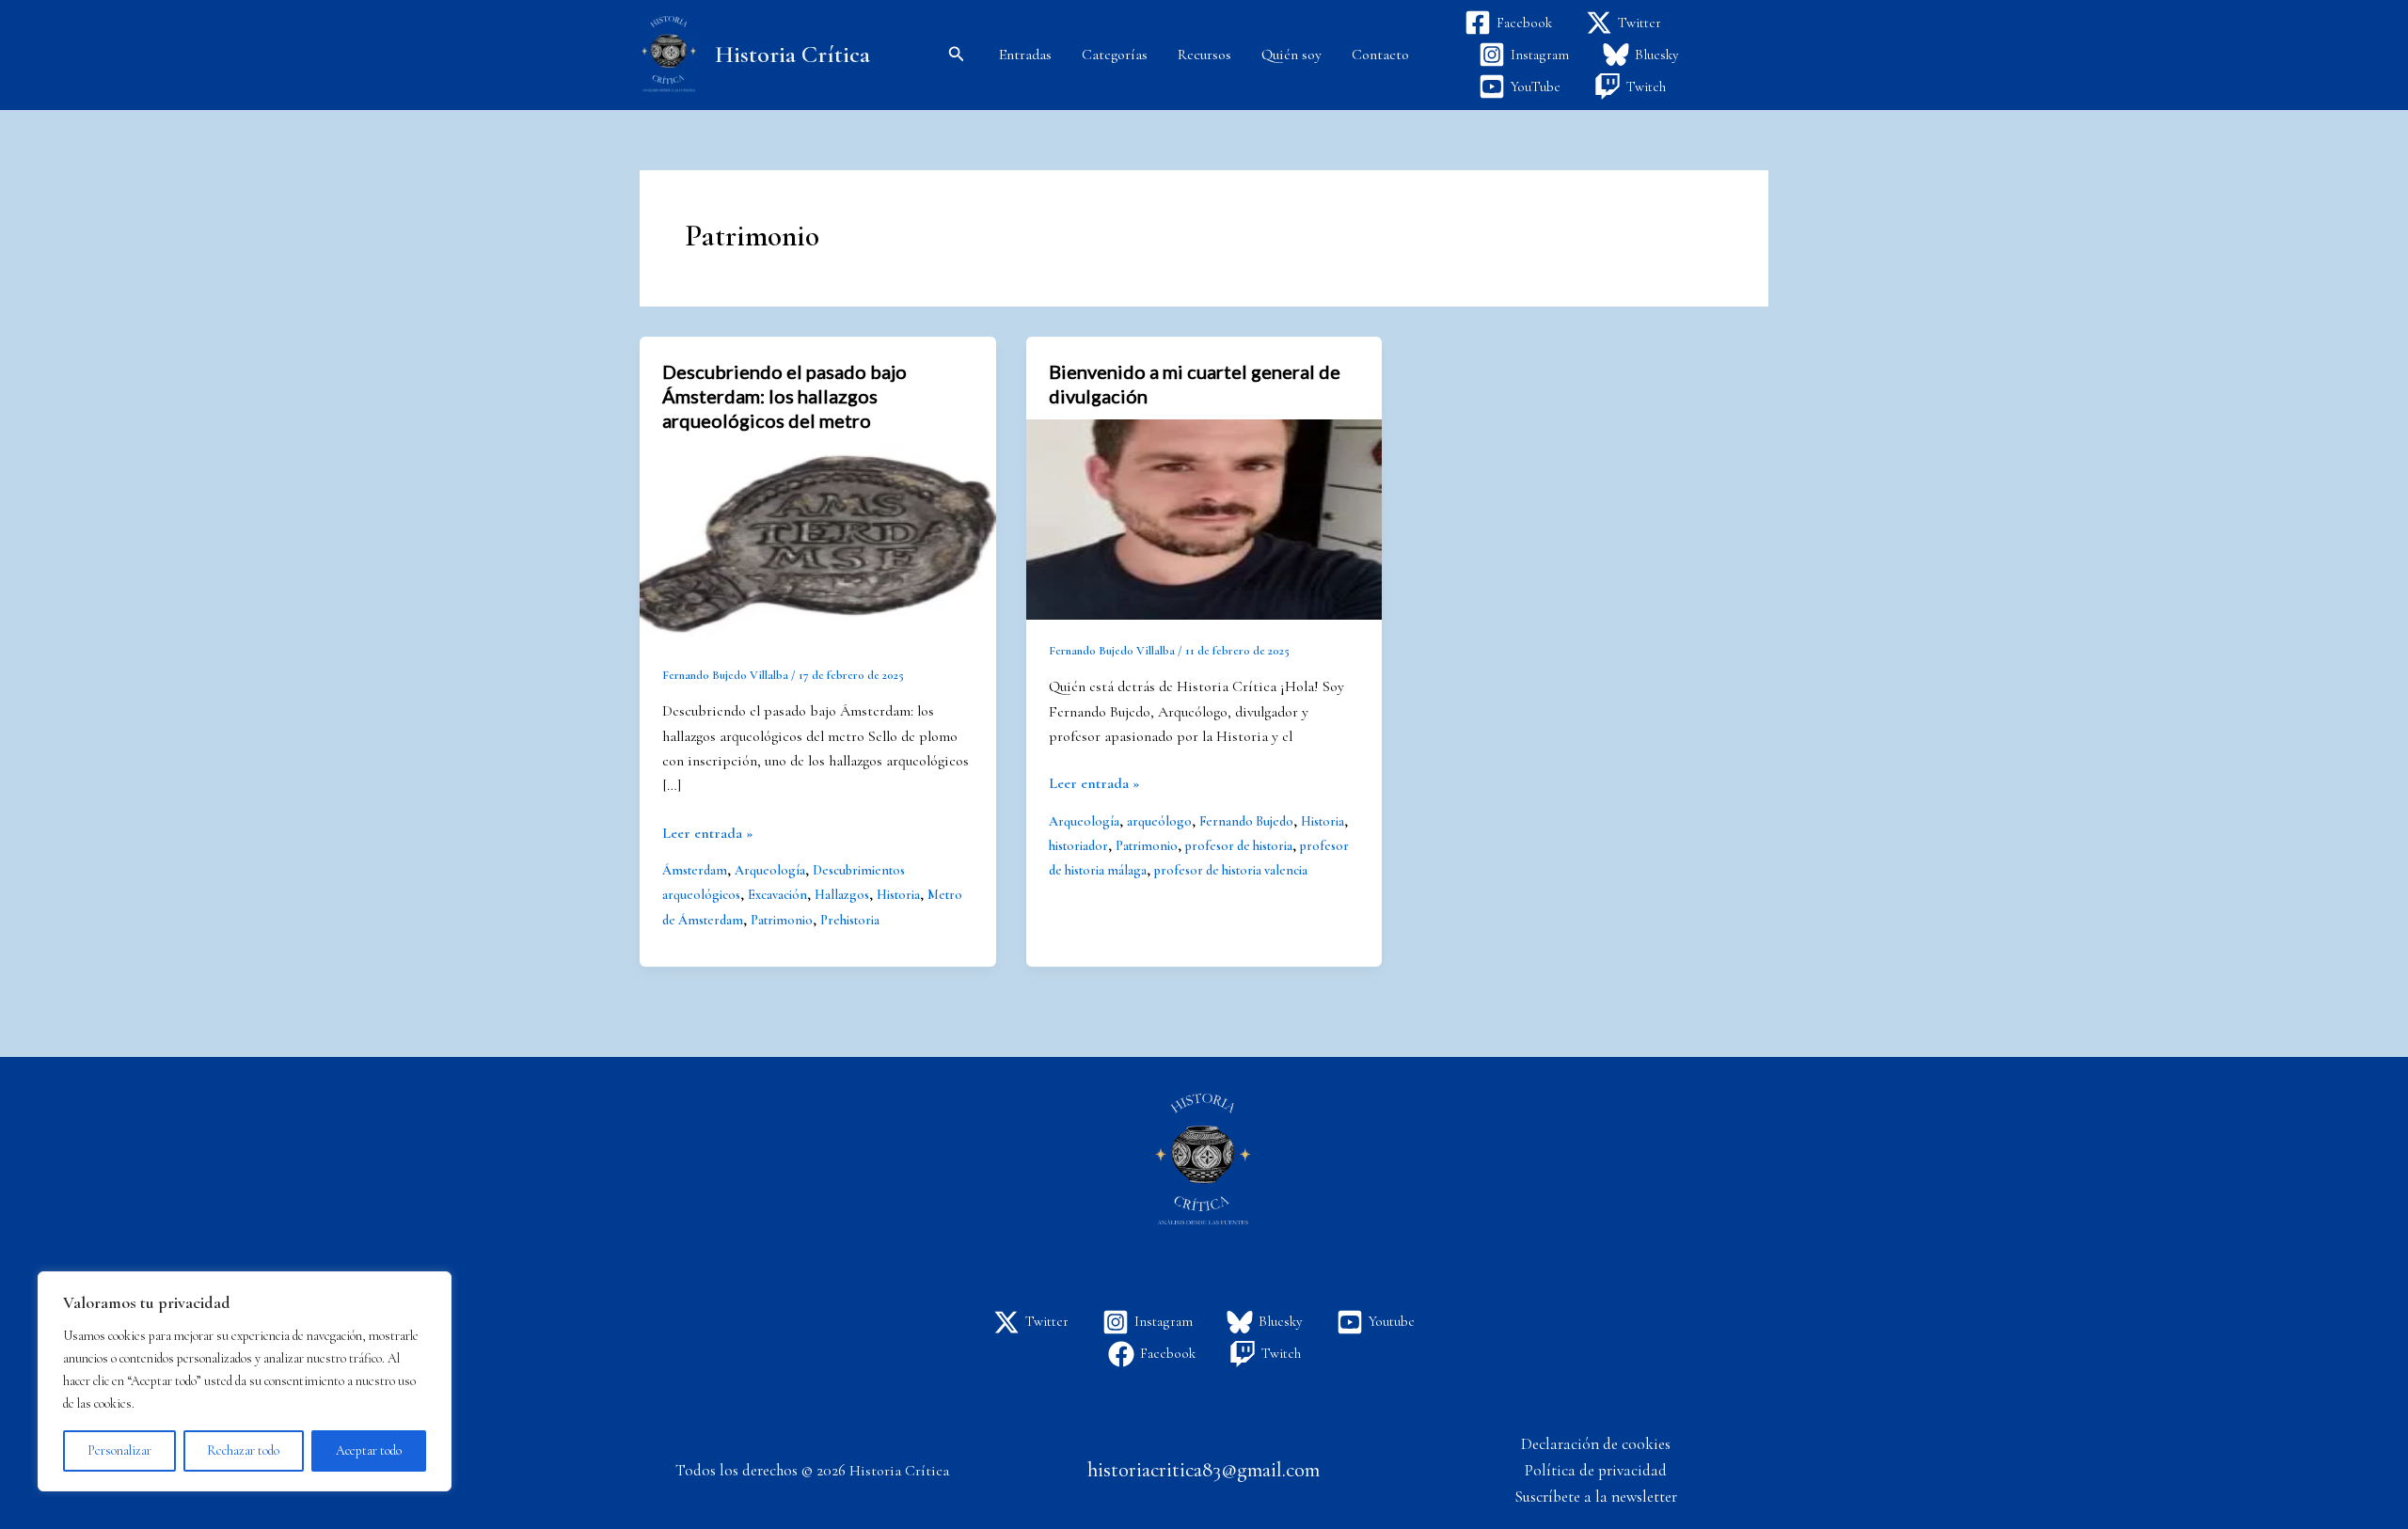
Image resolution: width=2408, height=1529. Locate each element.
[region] (245, 1381)
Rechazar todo (243, 1450)
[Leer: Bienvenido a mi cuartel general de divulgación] (1204, 517)
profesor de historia (1239, 846)
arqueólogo (1159, 821)
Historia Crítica (792, 54)
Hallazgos (842, 895)
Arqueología (770, 870)
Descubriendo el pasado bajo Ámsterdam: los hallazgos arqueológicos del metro (784, 396)
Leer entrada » (707, 832)
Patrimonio (782, 920)
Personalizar (119, 1450)
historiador (1078, 846)
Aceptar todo (369, 1450)
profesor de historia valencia (1231, 870)
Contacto (1380, 55)
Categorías (1115, 55)
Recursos (1204, 55)
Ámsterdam (695, 870)
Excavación (777, 895)
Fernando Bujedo (1246, 821)
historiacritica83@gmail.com (1204, 1470)
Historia (898, 895)
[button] (957, 55)
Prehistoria (850, 920)
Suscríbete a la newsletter (1596, 1497)
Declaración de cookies (1596, 1444)
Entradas (1025, 55)
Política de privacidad (1596, 1470)
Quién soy (1291, 55)
